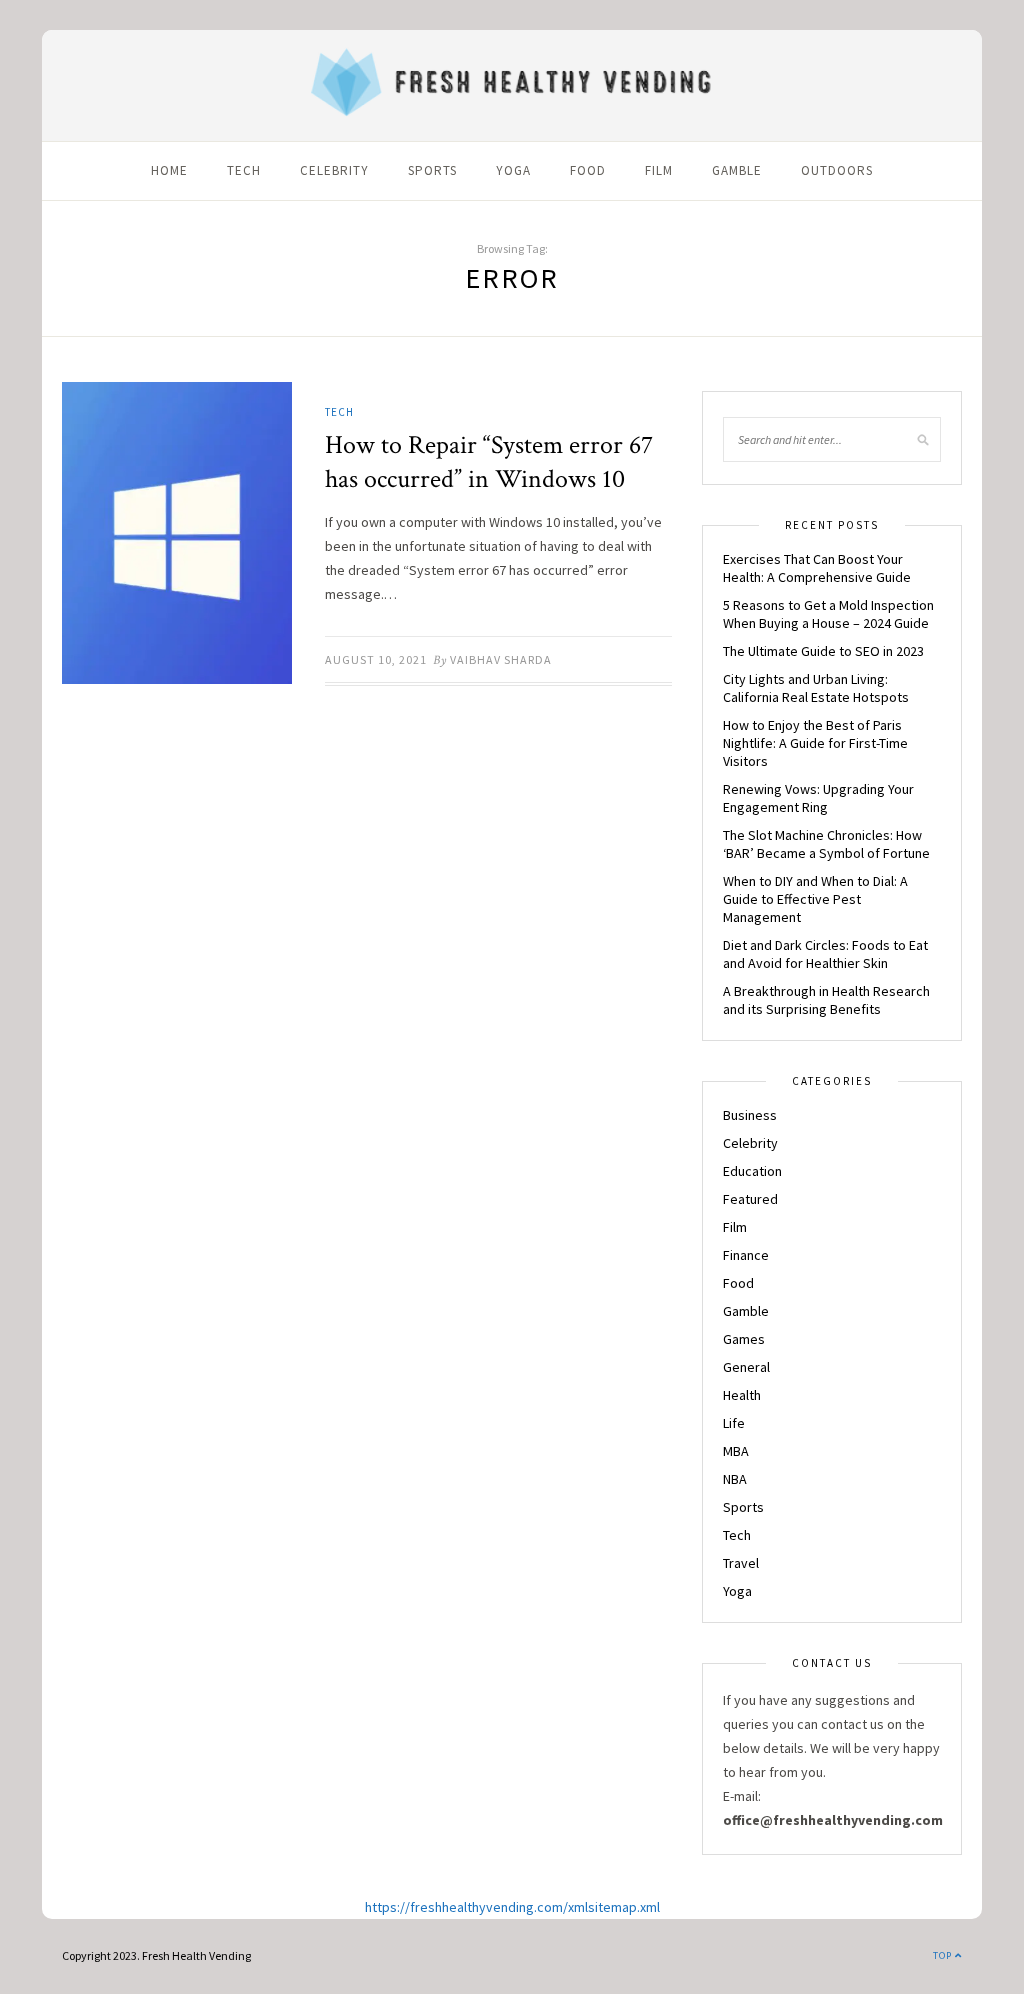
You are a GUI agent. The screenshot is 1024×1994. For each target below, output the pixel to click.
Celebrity (334, 170)
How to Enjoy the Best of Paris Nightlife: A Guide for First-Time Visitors (815, 743)
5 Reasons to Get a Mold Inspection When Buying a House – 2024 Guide (828, 614)
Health (742, 1395)
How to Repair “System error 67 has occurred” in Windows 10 (489, 462)
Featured (750, 1199)
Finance (746, 1255)
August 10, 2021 (376, 659)
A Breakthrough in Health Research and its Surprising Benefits (826, 1000)
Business (750, 1115)
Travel (741, 1563)
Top (944, 1955)
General (746, 1367)
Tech (244, 170)
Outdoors (837, 170)
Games (744, 1339)
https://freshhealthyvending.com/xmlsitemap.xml (512, 1907)
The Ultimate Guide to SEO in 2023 (823, 651)
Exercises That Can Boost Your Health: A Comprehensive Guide (817, 568)
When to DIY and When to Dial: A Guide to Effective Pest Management (815, 899)
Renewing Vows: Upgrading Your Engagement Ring (818, 798)
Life (734, 1423)
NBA (735, 1479)
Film (659, 170)
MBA (736, 1451)
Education (752, 1171)
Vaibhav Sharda (501, 659)
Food (588, 170)
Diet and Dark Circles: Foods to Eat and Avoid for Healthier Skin (825, 954)
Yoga (513, 170)
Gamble (737, 170)
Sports (432, 170)
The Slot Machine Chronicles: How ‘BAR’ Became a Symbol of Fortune (826, 844)
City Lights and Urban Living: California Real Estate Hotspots (816, 688)
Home (169, 170)
